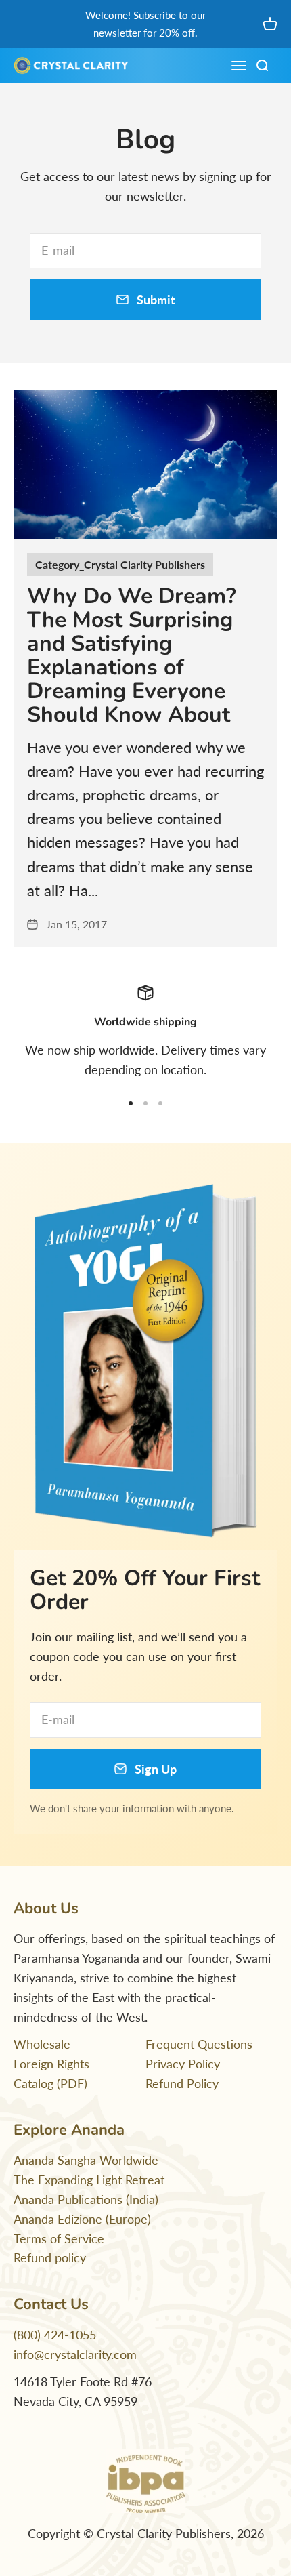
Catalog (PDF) (50, 2083)
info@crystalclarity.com (75, 2354)
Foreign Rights (51, 2064)
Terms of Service (59, 2238)
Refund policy (50, 2257)
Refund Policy (182, 2083)
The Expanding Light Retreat (89, 2180)
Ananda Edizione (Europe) (82, 2219)
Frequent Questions (199, 2044)
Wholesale (42, 2044)
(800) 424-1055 (55, 2335)
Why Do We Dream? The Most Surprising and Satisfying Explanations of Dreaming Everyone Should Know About (132, 656)
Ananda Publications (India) (86, 2199)
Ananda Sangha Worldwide (86, 2160)
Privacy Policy (183, 2064)
